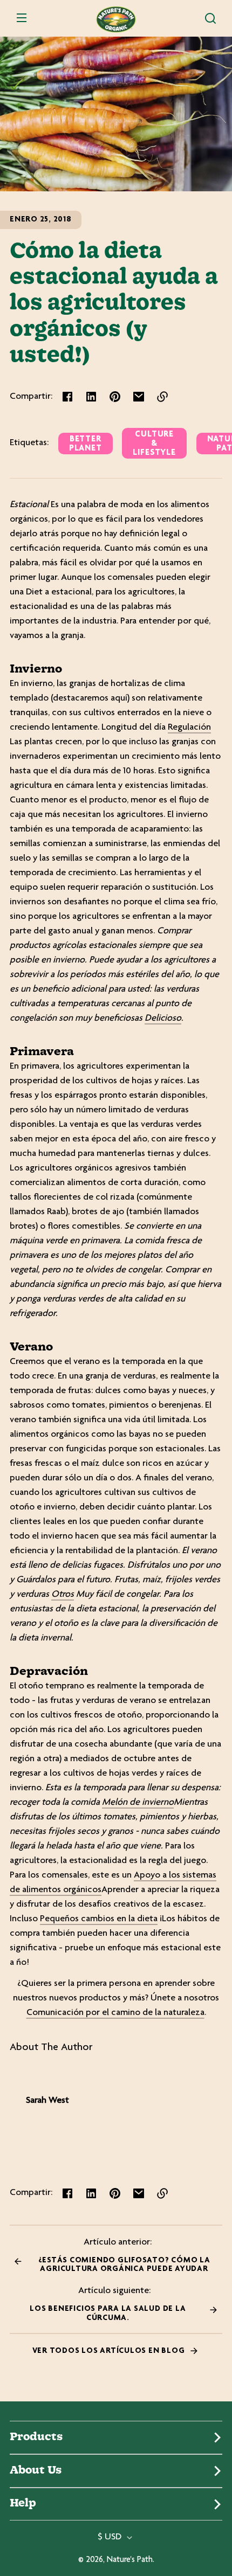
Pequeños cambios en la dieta (99, 1919)
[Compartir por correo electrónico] (139, 397)
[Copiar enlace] (162, 397)
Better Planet (86, 444)
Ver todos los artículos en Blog (110, 2351)
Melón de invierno (138, 1803)
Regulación (189, 728)
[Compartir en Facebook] (67, 397)
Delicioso (163, 1019)
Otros (63, 1595)
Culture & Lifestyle (154, 444)
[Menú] (22, 18)
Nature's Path (130, 2560)
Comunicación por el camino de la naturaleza (115, 2013)
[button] (210, 18)
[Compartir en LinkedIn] (91, 397)
